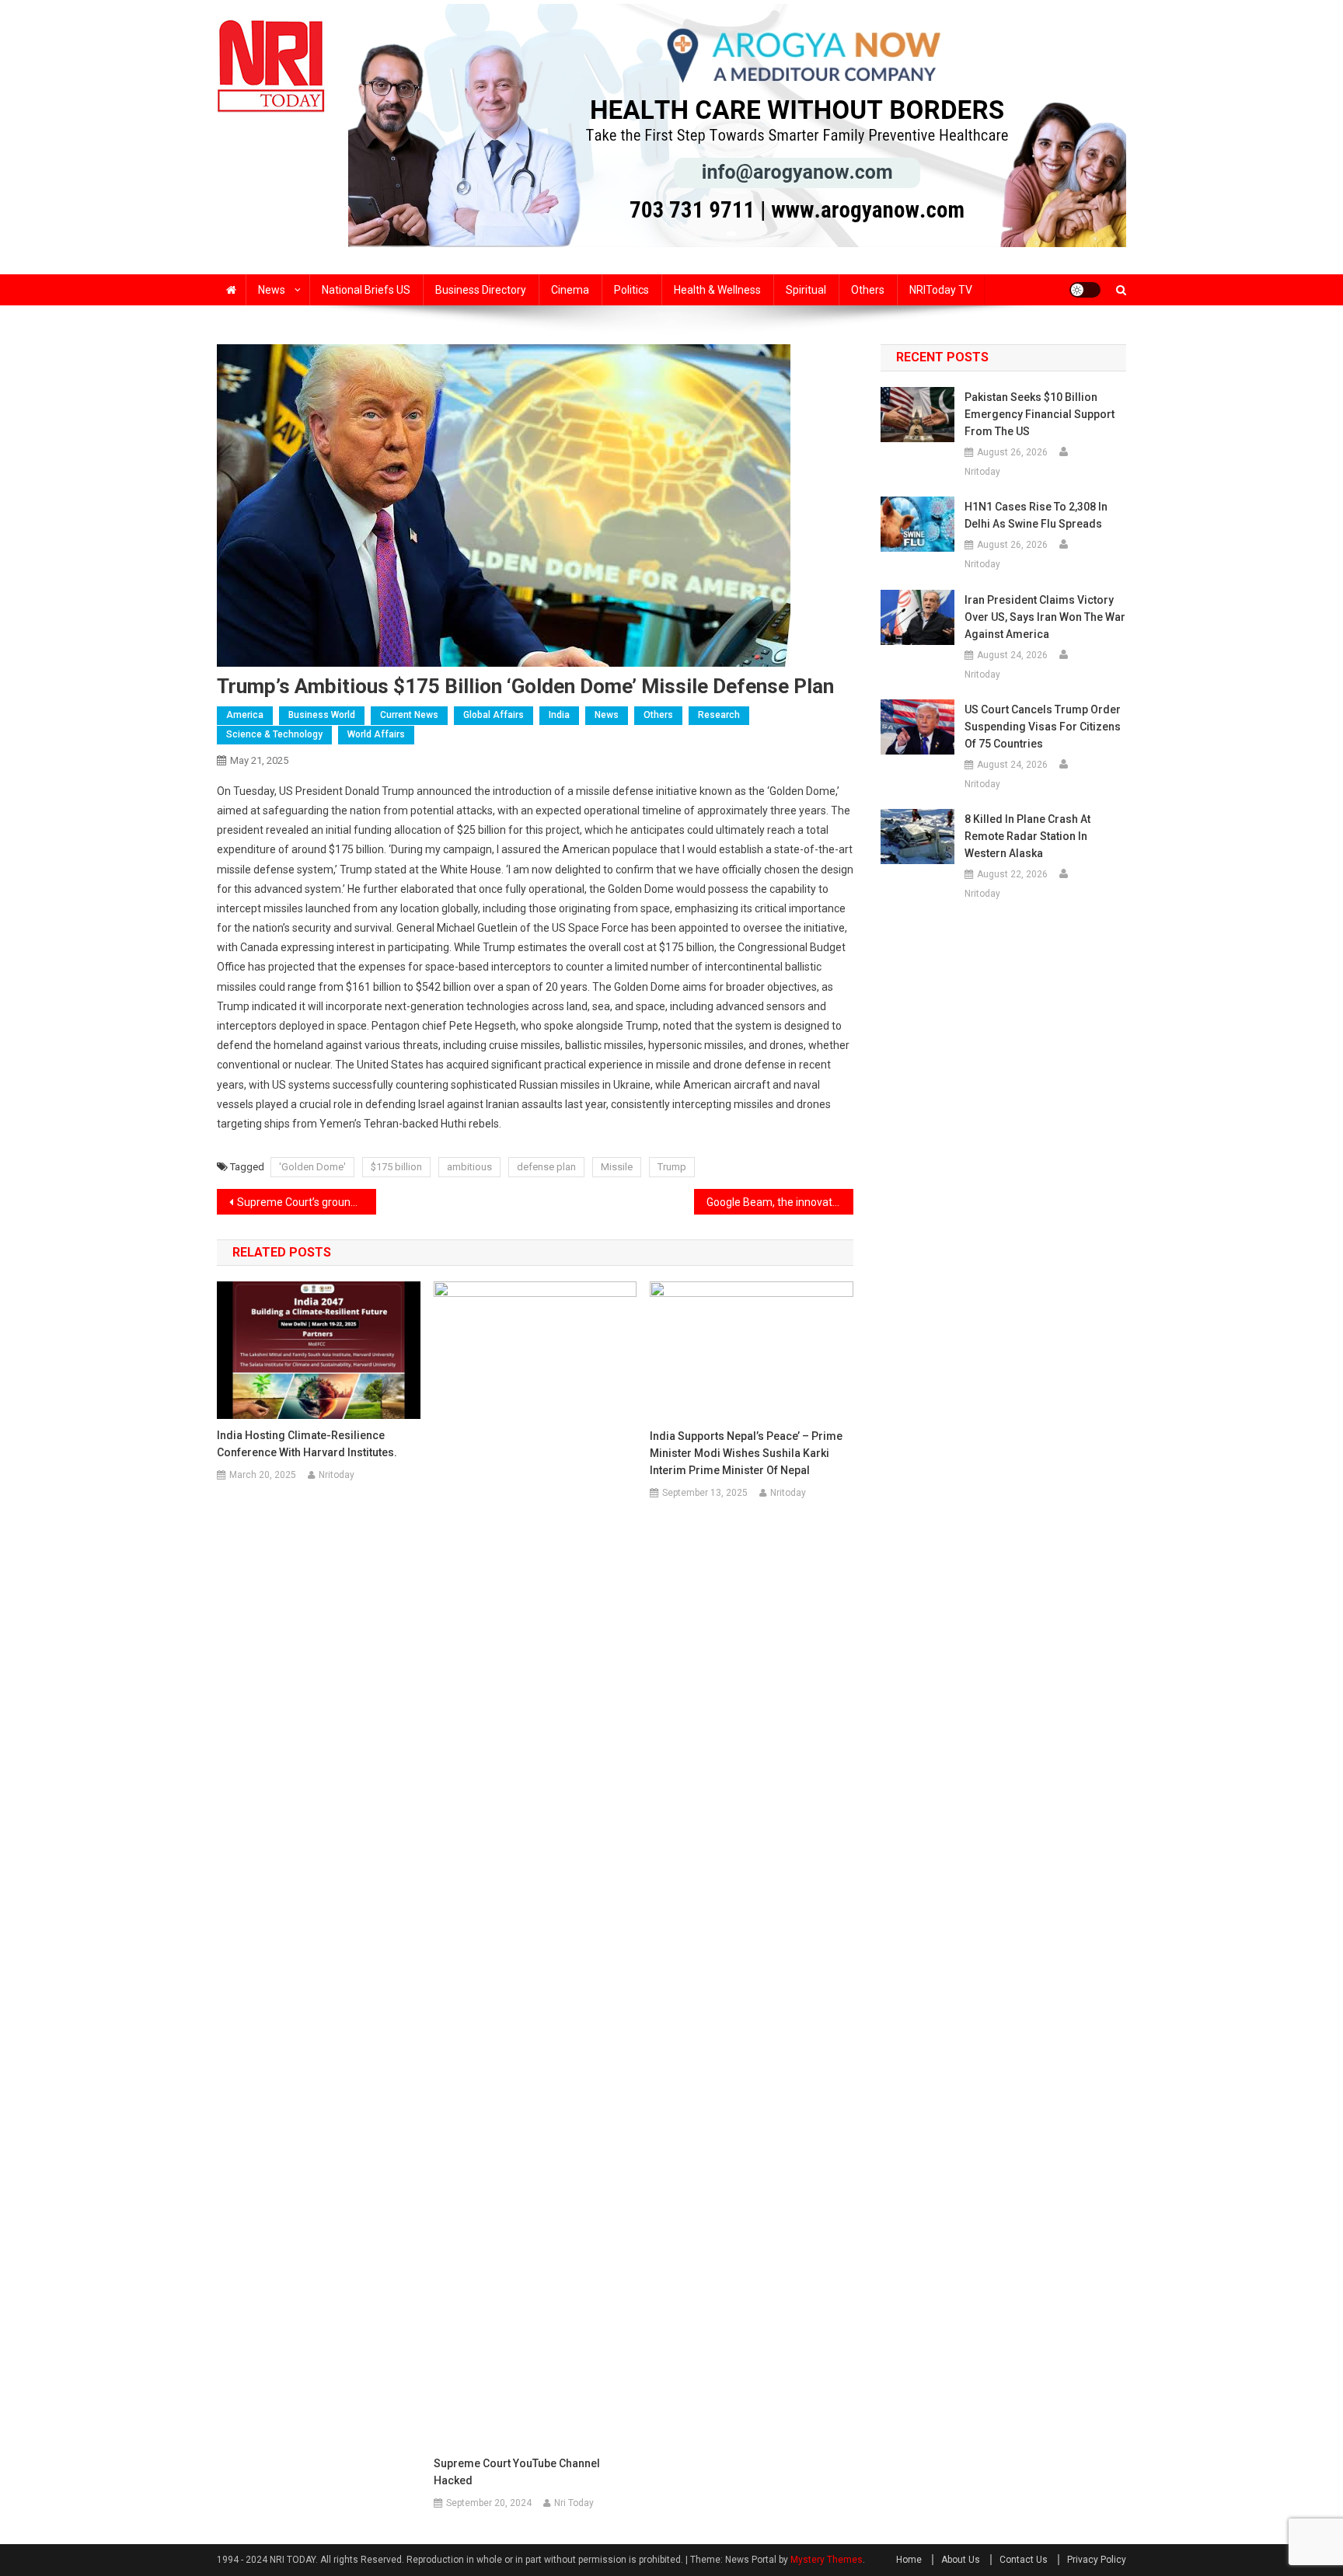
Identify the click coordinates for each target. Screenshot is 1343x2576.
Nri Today (574, 2503)
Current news (409, 715)
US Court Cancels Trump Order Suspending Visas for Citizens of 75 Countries (1043, 727)
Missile (617, 1167)
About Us (961, 2560)
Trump (672, 1167)
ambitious (469, 1167)
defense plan (546, 1167)
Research (719, 715)
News (272, 290)
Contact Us (1024, 2560)
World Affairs (376, 734)
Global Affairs (494, 715)
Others (868, 290)
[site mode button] (1085, 290)
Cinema (570, 290)
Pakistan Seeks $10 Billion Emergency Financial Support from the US (1040, 414)
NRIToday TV (941, 290)
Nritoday (337, 1475)
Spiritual (806, 290)
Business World (322, 715)
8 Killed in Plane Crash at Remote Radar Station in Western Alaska (1027, 836)
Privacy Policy (1097, 2560)
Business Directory (481, 290)
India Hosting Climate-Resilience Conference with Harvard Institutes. (307, 1444)
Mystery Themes (827, 2560)
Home (909, 2560)
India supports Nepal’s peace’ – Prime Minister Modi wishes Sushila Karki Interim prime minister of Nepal (746, 1453)
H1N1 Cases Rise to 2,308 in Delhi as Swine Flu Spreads (1036, 515)
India (559, 715)
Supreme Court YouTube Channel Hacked (517, 2472)
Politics (631, 290)
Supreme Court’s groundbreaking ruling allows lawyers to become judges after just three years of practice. (307, 1202)
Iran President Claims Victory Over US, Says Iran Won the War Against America (1045, 617)
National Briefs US (366, 290)
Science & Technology (274, 734)
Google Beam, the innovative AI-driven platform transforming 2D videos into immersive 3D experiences (780, 1202)
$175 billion (396, 1167)
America (245, 715)
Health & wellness (717, 290)
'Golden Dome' (312, 1167)
